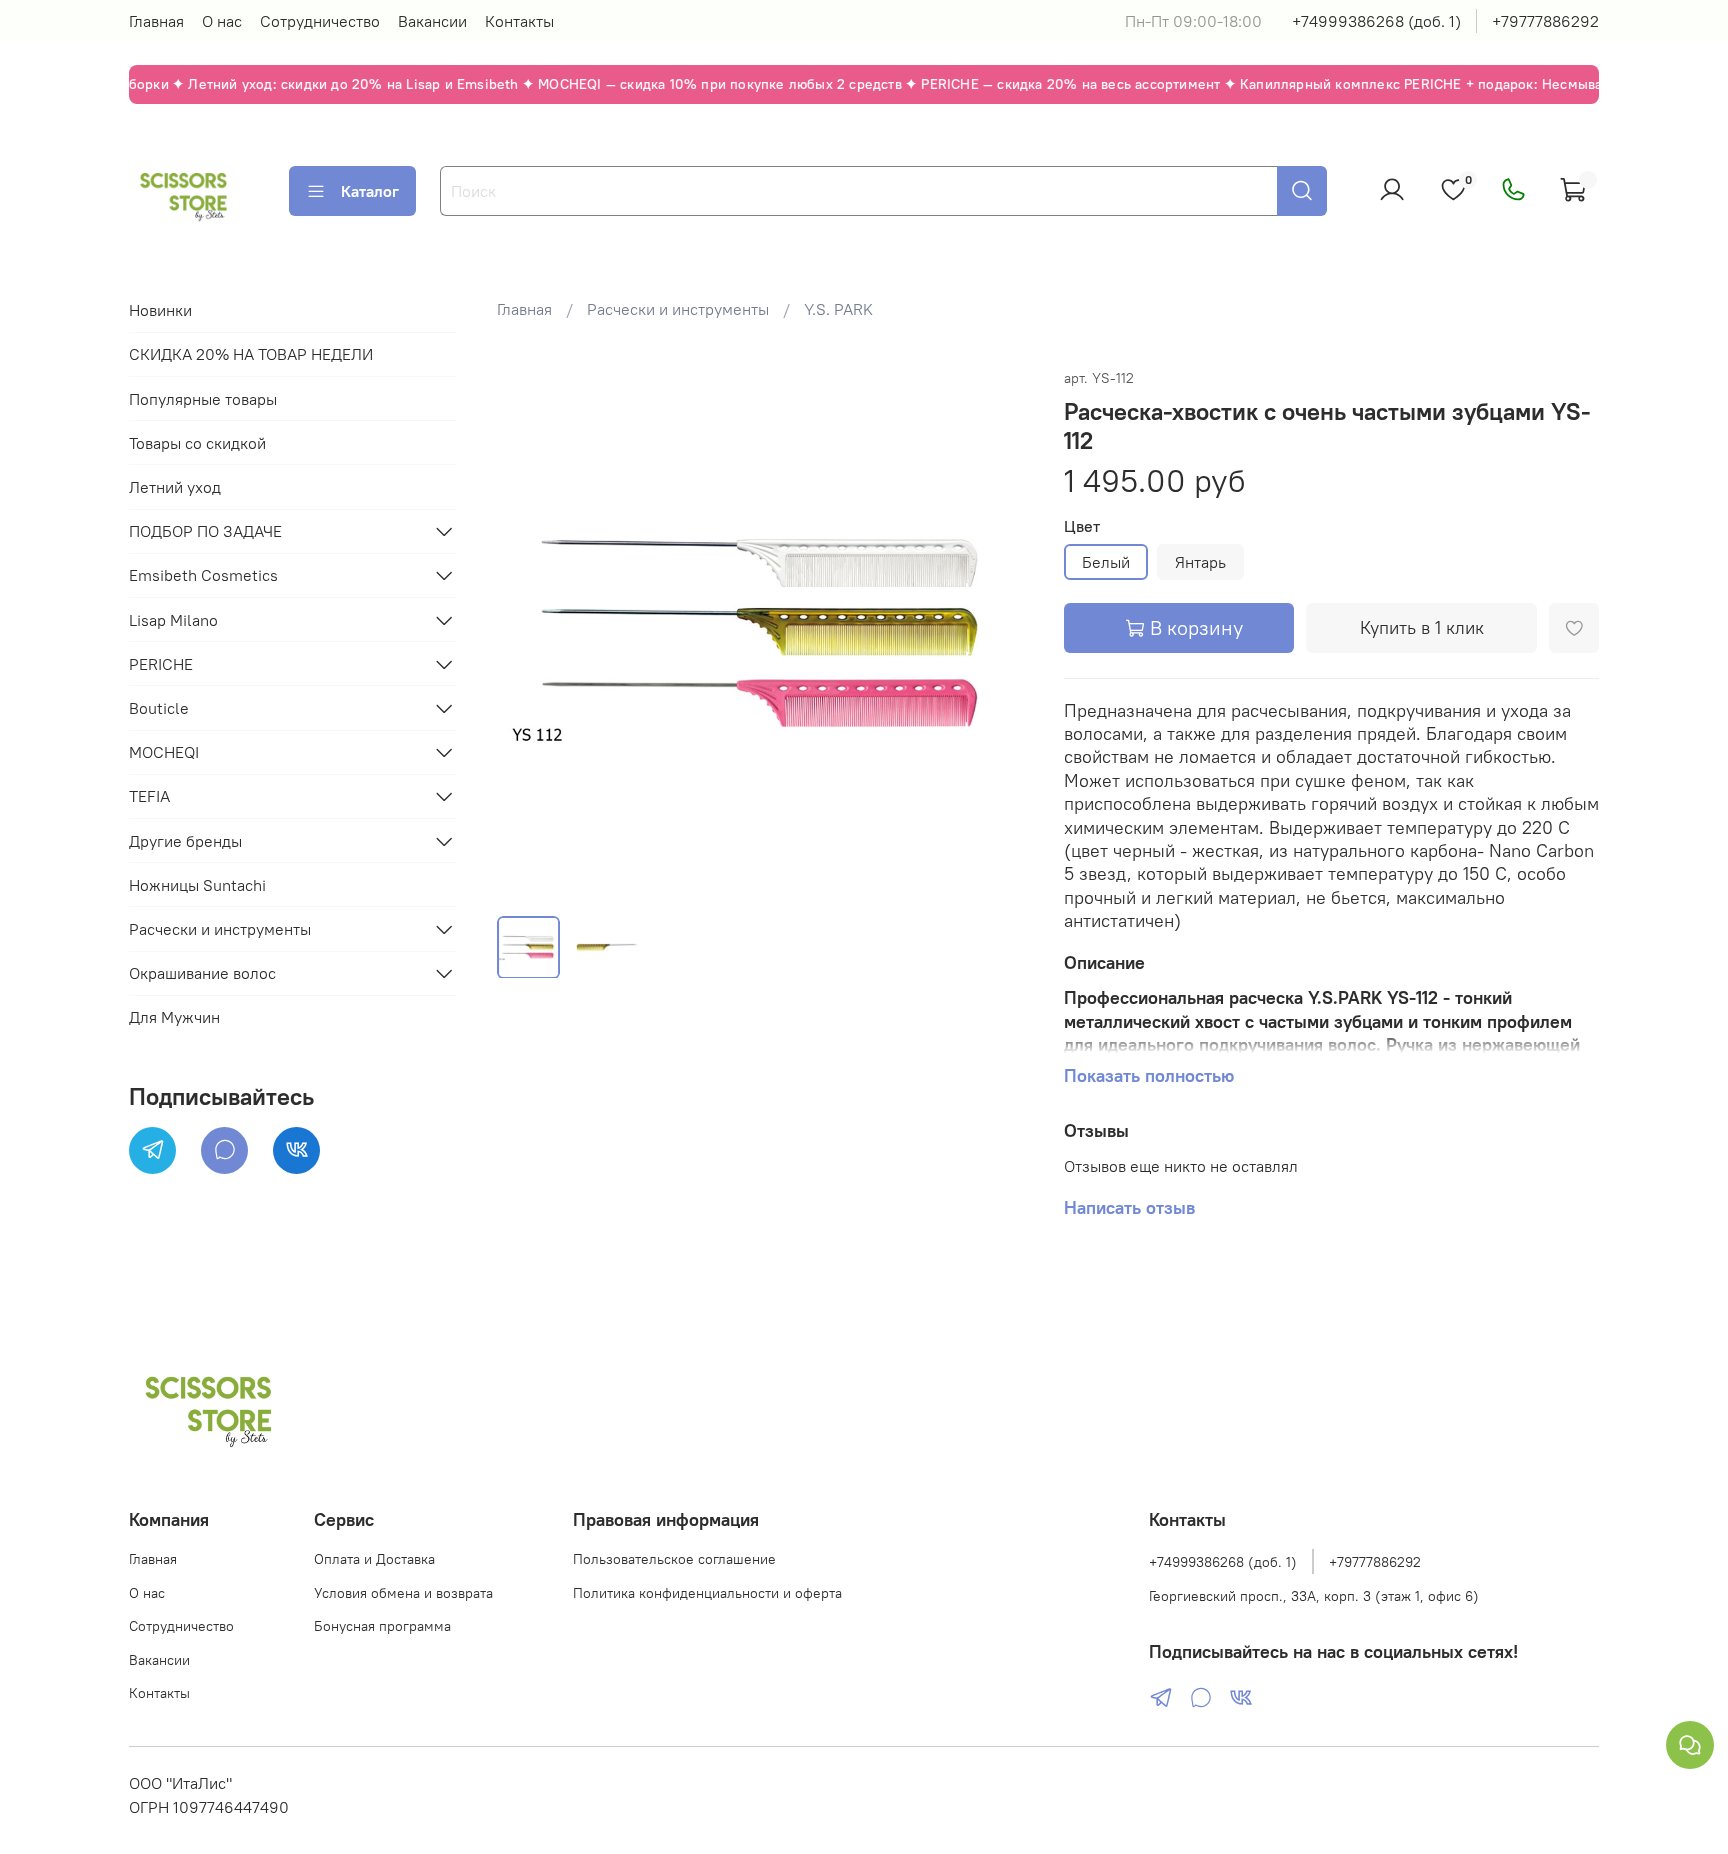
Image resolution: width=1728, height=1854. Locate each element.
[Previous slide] (529, 632)
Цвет (1082, 526)
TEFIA (149, 796)
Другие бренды (185, 841)
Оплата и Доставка (374, 1559)
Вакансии (432, 21)
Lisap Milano (173, 620)
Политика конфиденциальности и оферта (707, 1593)
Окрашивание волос (202, 973)
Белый (1106, 562)
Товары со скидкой (197, 443)
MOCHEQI (164, 752)
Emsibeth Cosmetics (203, 575)
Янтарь (1200, 562)
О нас (222, 21)
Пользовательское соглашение (674, 1559)
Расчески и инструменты (678, 309)
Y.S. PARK (838, 309)
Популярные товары (203, 399)
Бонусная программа (382, 1626)
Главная (156, 21)
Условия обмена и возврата (403, 1593)
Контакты (519, 21)
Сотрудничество (320, 21)
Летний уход (175, 487)
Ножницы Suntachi (197, 885)
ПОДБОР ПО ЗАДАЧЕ (205, 531)
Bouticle (159, 708)
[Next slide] (1000, 632)
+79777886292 (1545, 21)
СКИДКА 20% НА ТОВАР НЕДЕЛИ (251, 354)
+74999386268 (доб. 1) (1376, 21)
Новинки (160, 310)
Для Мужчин (174, 1017)
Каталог (370, 191)
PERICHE (161, 664)
